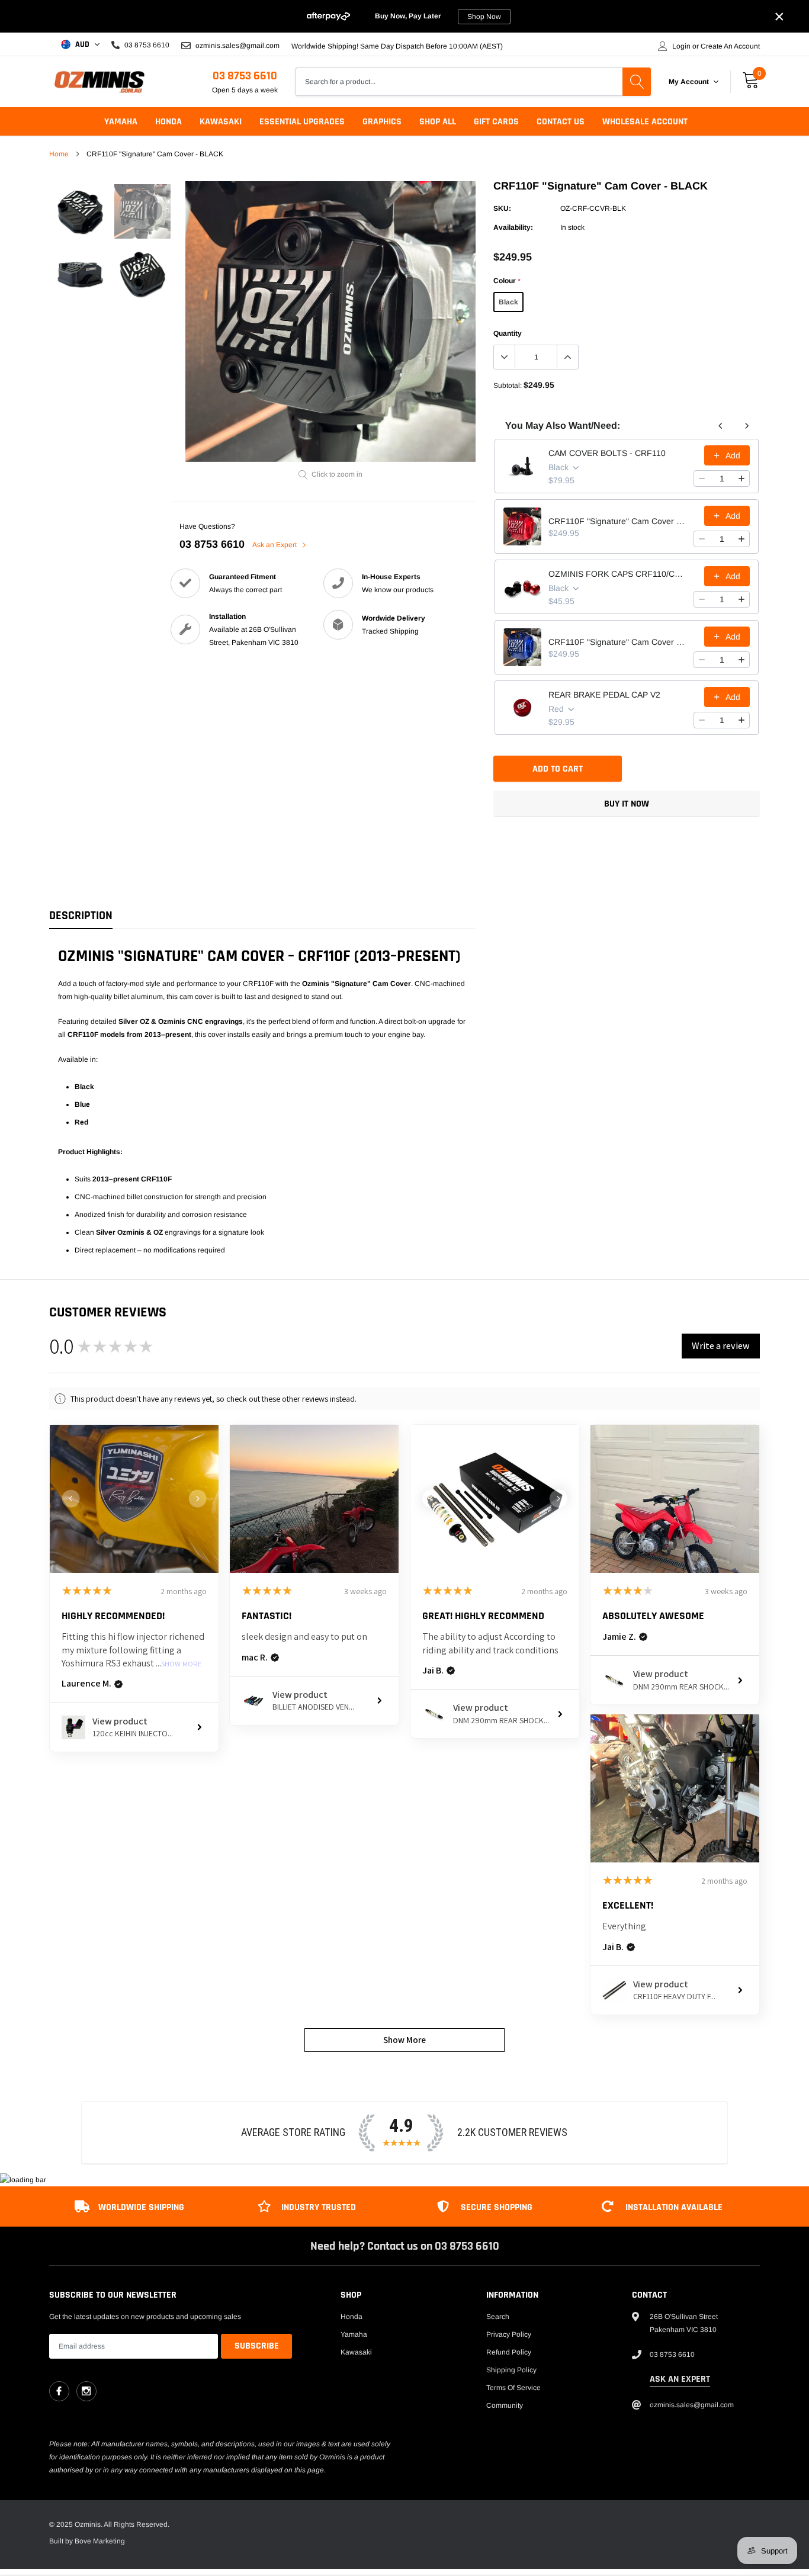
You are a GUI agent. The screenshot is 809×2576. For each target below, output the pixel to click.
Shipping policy (511, 2370)
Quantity (508, 333)
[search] (637, 82)
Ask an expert (680, 2379)
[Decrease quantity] (702, 478)
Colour (507, 281)
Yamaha (121, 122)
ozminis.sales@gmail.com (237, 45)
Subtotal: (508, 386)
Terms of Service (513, 2388)
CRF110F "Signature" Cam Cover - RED (617, 521)
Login (681, 46)
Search (498, 2317)
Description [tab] (81, 916)
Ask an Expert (275, 545)
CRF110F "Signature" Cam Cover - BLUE (617, 642)
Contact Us (561, 122)
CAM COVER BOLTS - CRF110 (607, 453)
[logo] (99, 82)
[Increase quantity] (741, 478)
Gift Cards (496, 122)
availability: (513, 227)
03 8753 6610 (245, 76)
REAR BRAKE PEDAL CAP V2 (604, 695)
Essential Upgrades (302, 122)
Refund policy (509, 2352)
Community (505, 2405)
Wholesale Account (645, 122)
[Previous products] (721, 426)
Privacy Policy (509, 2334)
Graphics (382, 122)
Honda (168, 122)
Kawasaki (221, 122)
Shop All (438, 122)
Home (59, 154)
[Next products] (747, 426)
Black (508, 302)
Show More (182, 1664)
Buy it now (627, 804)
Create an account (730, 46)
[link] (80, 212)
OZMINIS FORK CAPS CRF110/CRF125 (617, 574)
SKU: (502, 208)
